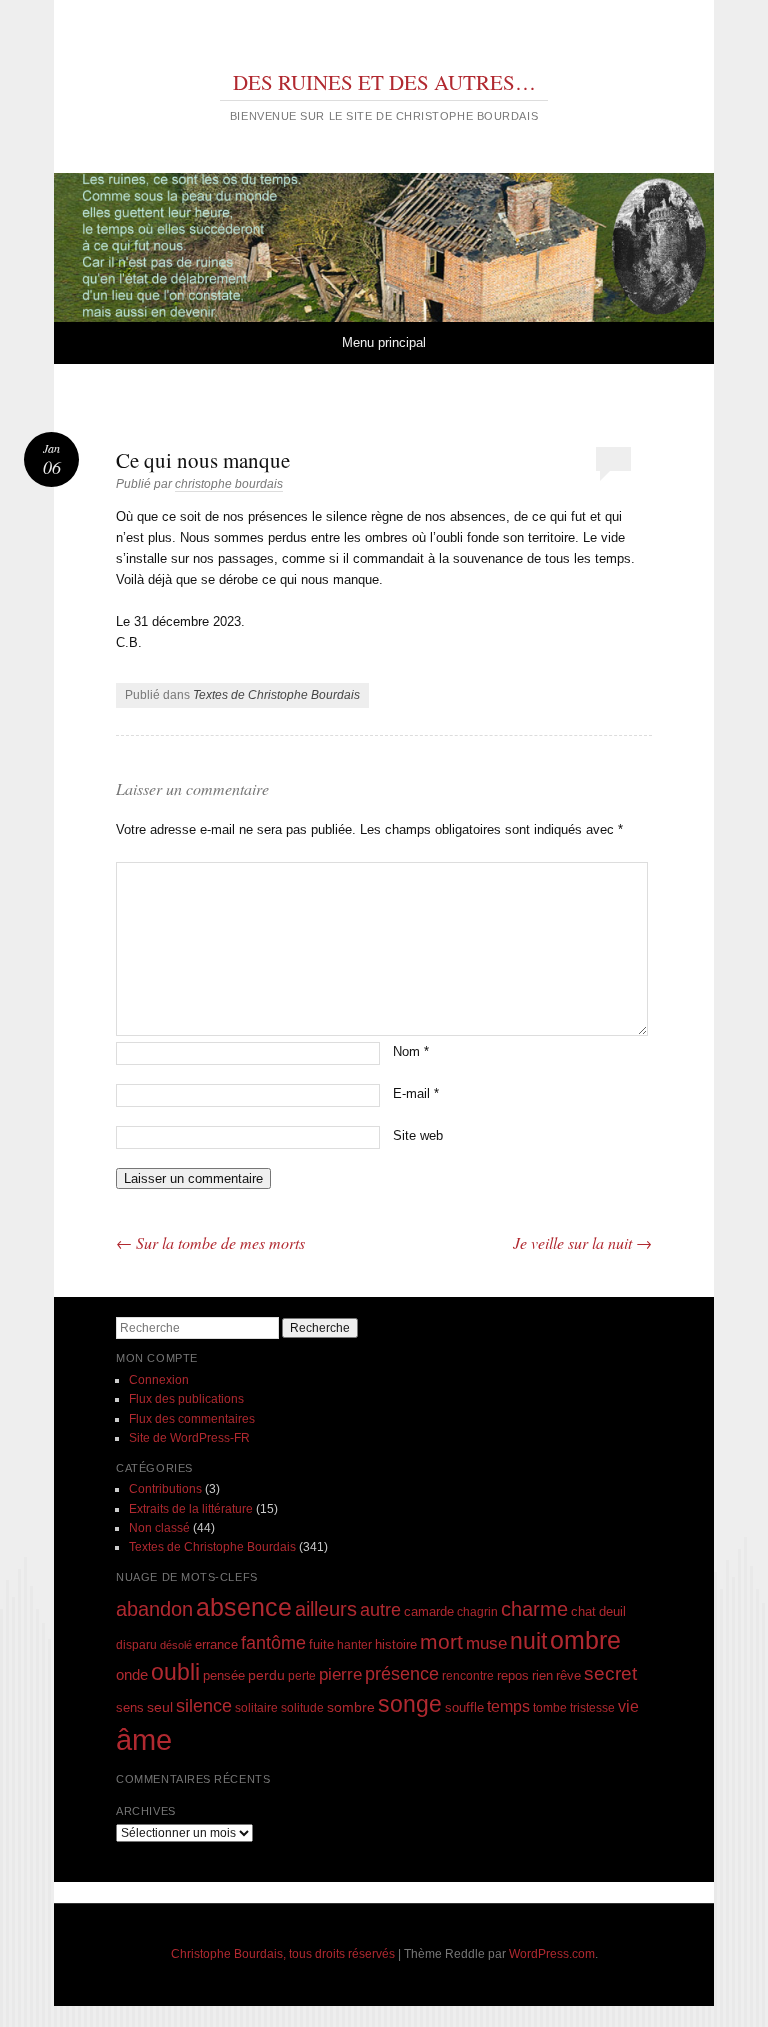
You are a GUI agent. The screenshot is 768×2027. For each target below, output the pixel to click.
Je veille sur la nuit (582, 1242)
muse (486, 1643)
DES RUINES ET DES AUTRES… (384, 82)
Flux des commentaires (192, 1419)
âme (144, 1739)
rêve (568, 1675)
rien (542, 1675)
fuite (321, 1645)
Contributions (165, 1489)
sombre (351, 1707)
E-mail (416, 1093)
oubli (175, 1672)
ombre (585, 1640)
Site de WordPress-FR (189, 1438)
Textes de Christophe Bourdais (276, 695)
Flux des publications (186, 1399)
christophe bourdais (229, 484)
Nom (411, 1051)
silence (204, 1706)
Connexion (159, 1380)
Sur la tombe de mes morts (210, 1242)
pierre (340, 1674)
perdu (266, 1675)
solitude (302, 1707)
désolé (176, 1645)
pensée (224, 1675)
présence (402, 1673)
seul (160, 1707)
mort (441, 1641)
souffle (464, 1707)
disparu (136, 1644)
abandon (154, 1609)
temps (508, 1706)
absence (244, 1607)
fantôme (273, 1643)
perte (302, 1675)
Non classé (159, 1528)
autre (380, 1610)
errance (216, 1644)
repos (513, 1676)
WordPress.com (552, 1954)
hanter (354, 1644)
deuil (612, 1612)
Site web (418, 1135)
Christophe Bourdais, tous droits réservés (283, 1954)
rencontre (468, 1675)
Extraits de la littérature (191, 1509)
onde (132, 1674)
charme (534, 1609)
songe (410, 1704)
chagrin (477, 1611)
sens (130, 1708)
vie (628, 1706)
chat (583, 1612)
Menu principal (384, 342)
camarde (429, 1612)
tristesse (592, 1707)
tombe (550, 1707)
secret (610, 1673)
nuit (528, 1641)
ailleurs (326, 1609)
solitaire (256, 1707)
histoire (396, 1644)
